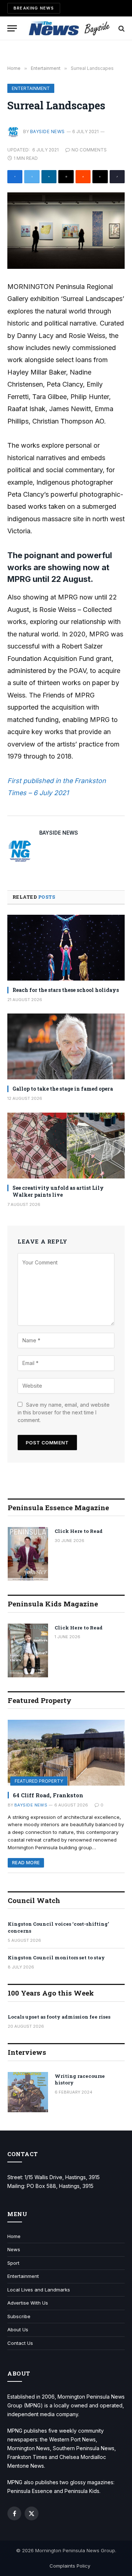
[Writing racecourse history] (28, 2092)
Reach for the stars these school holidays (66, 990)
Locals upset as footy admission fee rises (59, 2017)
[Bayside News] (70, 28)
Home (14, 2236)
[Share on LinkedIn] (49, 177)
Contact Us (20, 2343)
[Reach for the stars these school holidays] (66, 948)
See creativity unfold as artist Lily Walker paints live (58, 1191)
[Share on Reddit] (83, 177)
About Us (18, 2329)
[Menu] (12, 28)
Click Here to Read (79, 1531)
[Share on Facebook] (15, 177)
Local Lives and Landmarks (39, 2290)
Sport (13, 2263)
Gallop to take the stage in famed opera (63, 1089)
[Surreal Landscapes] (66, 231)
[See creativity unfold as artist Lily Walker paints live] (66, 1146)
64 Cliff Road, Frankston (48, 1795)
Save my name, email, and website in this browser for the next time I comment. (64, 1412)
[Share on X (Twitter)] (32, 177)
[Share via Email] (66, 177)
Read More (26, 1863)
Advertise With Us (28, 2303)
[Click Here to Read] (28, 1554)
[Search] (121, 28)
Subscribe (19, 2316)
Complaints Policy (70, 2566)
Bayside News (47, 131)
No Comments (89, 150)
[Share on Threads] (100, 177)
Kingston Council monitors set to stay (56, 1958)
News (14, 2249)
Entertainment (31, 88)
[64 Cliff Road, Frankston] (66, 1753)
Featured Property (39, 1781)
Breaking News (34, 8)
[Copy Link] (117, 177)
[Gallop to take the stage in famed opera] (66, 1046)
